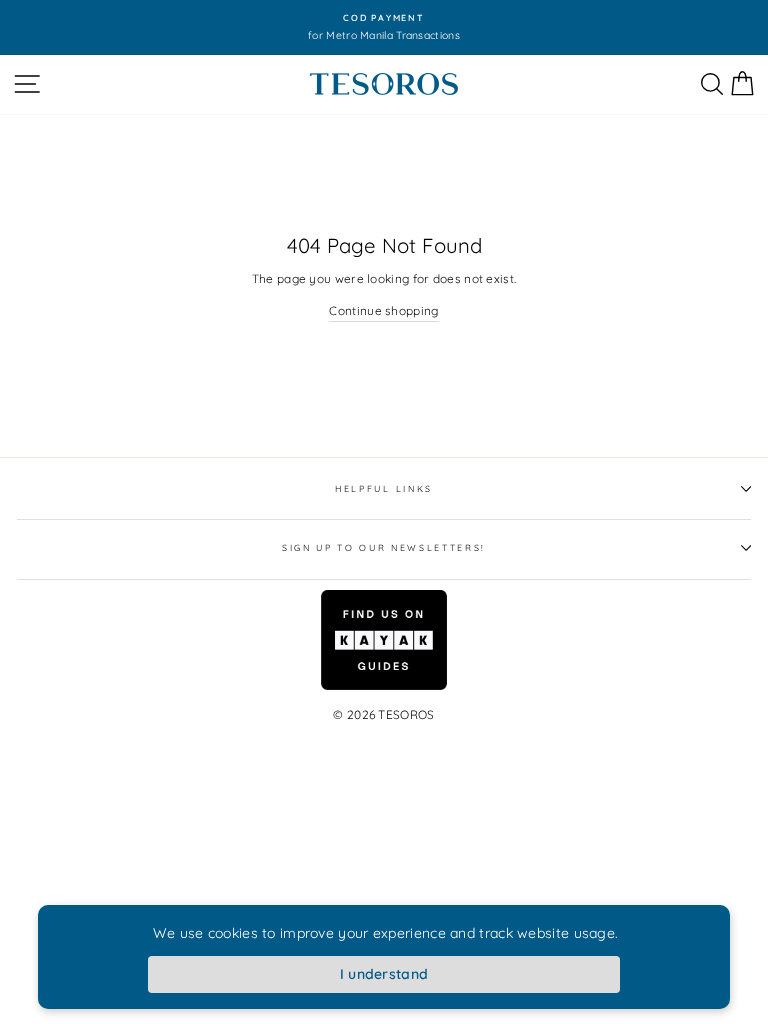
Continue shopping (383, 310)
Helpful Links (384, 488)
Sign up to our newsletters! (384, 547)
